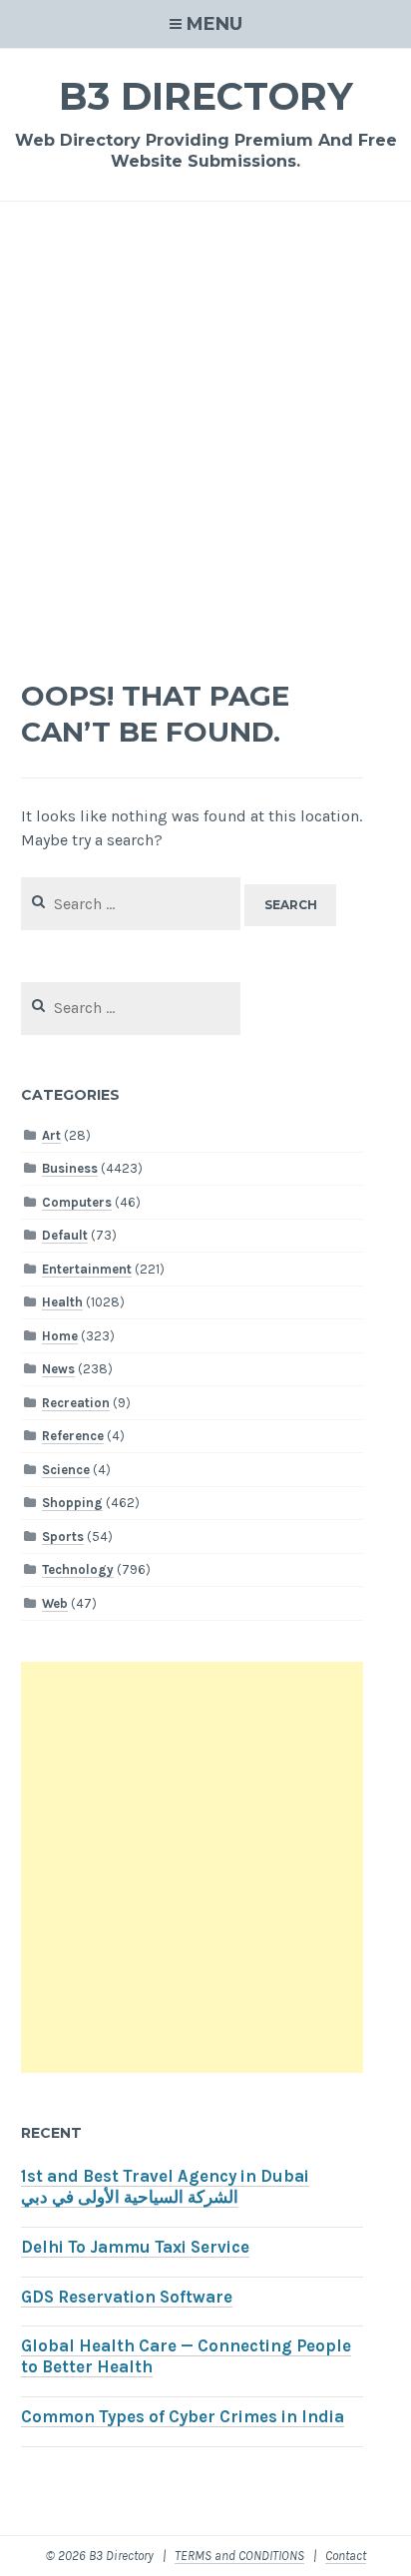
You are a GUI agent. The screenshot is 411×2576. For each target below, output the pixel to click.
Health (62, 1302)
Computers (77, 1202)
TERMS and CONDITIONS (239, 2556)
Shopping (72, 1503)
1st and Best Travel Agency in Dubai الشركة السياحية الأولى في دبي (165, 2187)
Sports (63, 1537)
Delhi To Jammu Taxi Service (135, 2247)
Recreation (76, 1403)
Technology (78, 1569)
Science (66, 1470)
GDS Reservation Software (127, 2297)
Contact (346, 2556)
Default (65, 1235)
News (58, 1369)
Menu (214, 24)
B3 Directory (206, 96)
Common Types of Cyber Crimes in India (183, 2417)
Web (55, 1603)
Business (70, 1168)
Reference (73, 1436)
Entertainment (87, 1269)
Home (60, 1336)
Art (51, 1135)
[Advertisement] (205, 443)
